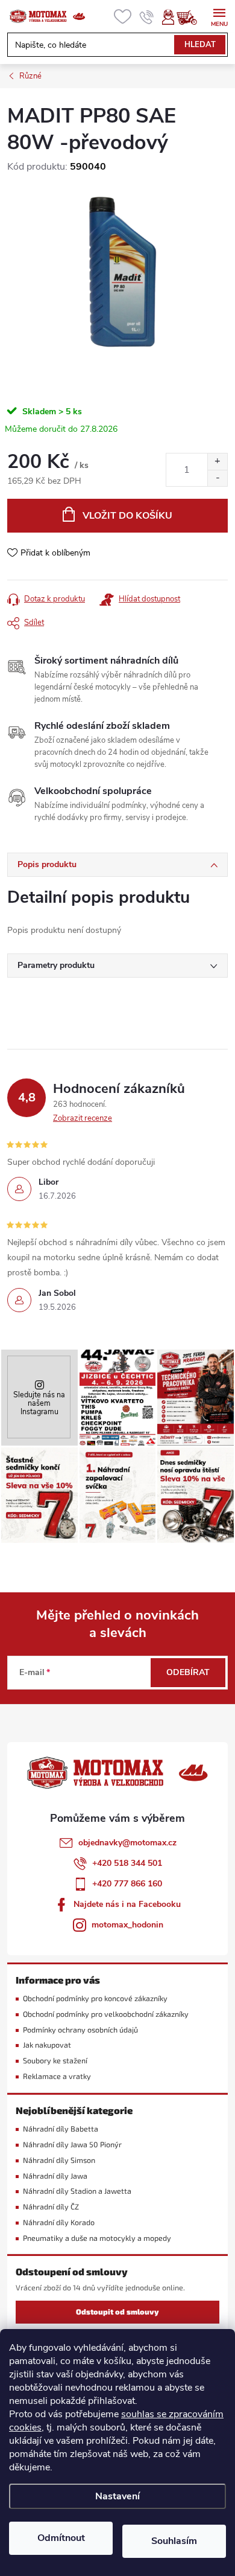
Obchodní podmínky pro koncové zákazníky (95, 1998)
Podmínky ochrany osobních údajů (80, 2030)
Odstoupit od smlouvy (117, 2312)
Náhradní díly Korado (59, 2222)
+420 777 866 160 (127, 1884)
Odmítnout (61, 2538)
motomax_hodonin (127, 1925)
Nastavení (117, 2496)
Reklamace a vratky (57, 2076)
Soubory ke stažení (55, 2061)
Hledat (200, 45)
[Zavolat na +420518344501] (147, 17)
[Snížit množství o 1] (217, 478)
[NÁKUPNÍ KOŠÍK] (193, 17)
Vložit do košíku (127, 516)
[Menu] (219, 16)
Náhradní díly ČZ (51, 2207)
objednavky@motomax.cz (127, 1843)
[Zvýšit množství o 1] (217, 462)
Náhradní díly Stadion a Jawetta (77, 2191)
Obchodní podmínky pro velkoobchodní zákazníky (106, 2014)
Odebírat (188, 1672)
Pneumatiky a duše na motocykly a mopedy (97, 2238)
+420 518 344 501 (127, 1863)
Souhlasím (174, 2541)
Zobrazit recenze (83, 1118)
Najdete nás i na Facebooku (127, 1904)
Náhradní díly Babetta (61, 2129)
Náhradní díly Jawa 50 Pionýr (72, 2145)
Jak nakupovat (47, 2045)
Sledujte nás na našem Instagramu (39, 1403)
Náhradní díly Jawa (55, 2176)
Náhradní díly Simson (59, 2160)
